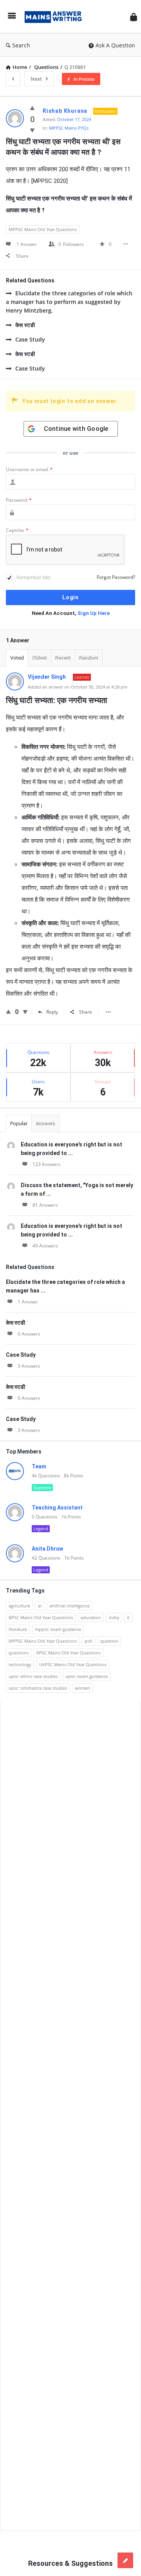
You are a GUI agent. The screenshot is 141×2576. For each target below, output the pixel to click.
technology (20, 1664)
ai (40, 1606)
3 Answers (29, 1366)
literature (18, 1629)
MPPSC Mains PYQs (69, 128)
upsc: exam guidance (87, 1676)
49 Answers (45, 1246)
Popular (19, 1123)
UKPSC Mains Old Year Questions (73, 1664)
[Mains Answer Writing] (55, 17)
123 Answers (47, 1164)
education (91, 1617)
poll (89, 1641)
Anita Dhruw (47, 1549)
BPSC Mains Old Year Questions (41, 1617)
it (128, 1617)
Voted (17, 658)
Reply (52, 1012)
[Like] (32, 108)
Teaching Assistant (57, 1508)
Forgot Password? (116, 577)
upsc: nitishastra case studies (38, 1688)
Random (89, 658)
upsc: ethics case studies (33, 1676)
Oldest (40, 658)
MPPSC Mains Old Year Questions (43, 229)
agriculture (19, 1606)
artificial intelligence (70, 1606)
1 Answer (28, 1302)
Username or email (29, 469)
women (82, 1688)
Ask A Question (115, 45)
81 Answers (45, 1205)
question (109, 1641)
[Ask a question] (125, 2560)
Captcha (17, 530)
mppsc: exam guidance (58, 1629)
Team (39, 1466)
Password (19, 500)
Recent (63, 658)
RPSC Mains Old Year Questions (69, 1653)
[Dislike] (32, 130)
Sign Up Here (94, 613)
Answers (45, 1123)
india (114, 1617)
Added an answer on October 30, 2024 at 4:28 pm (78, 687)
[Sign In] (134, 17)
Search (21, 45)
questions (19, 1653)
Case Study (30, 339)
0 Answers (29, 1334)
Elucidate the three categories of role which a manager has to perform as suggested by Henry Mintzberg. (69, 302)
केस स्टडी (25, 325)
